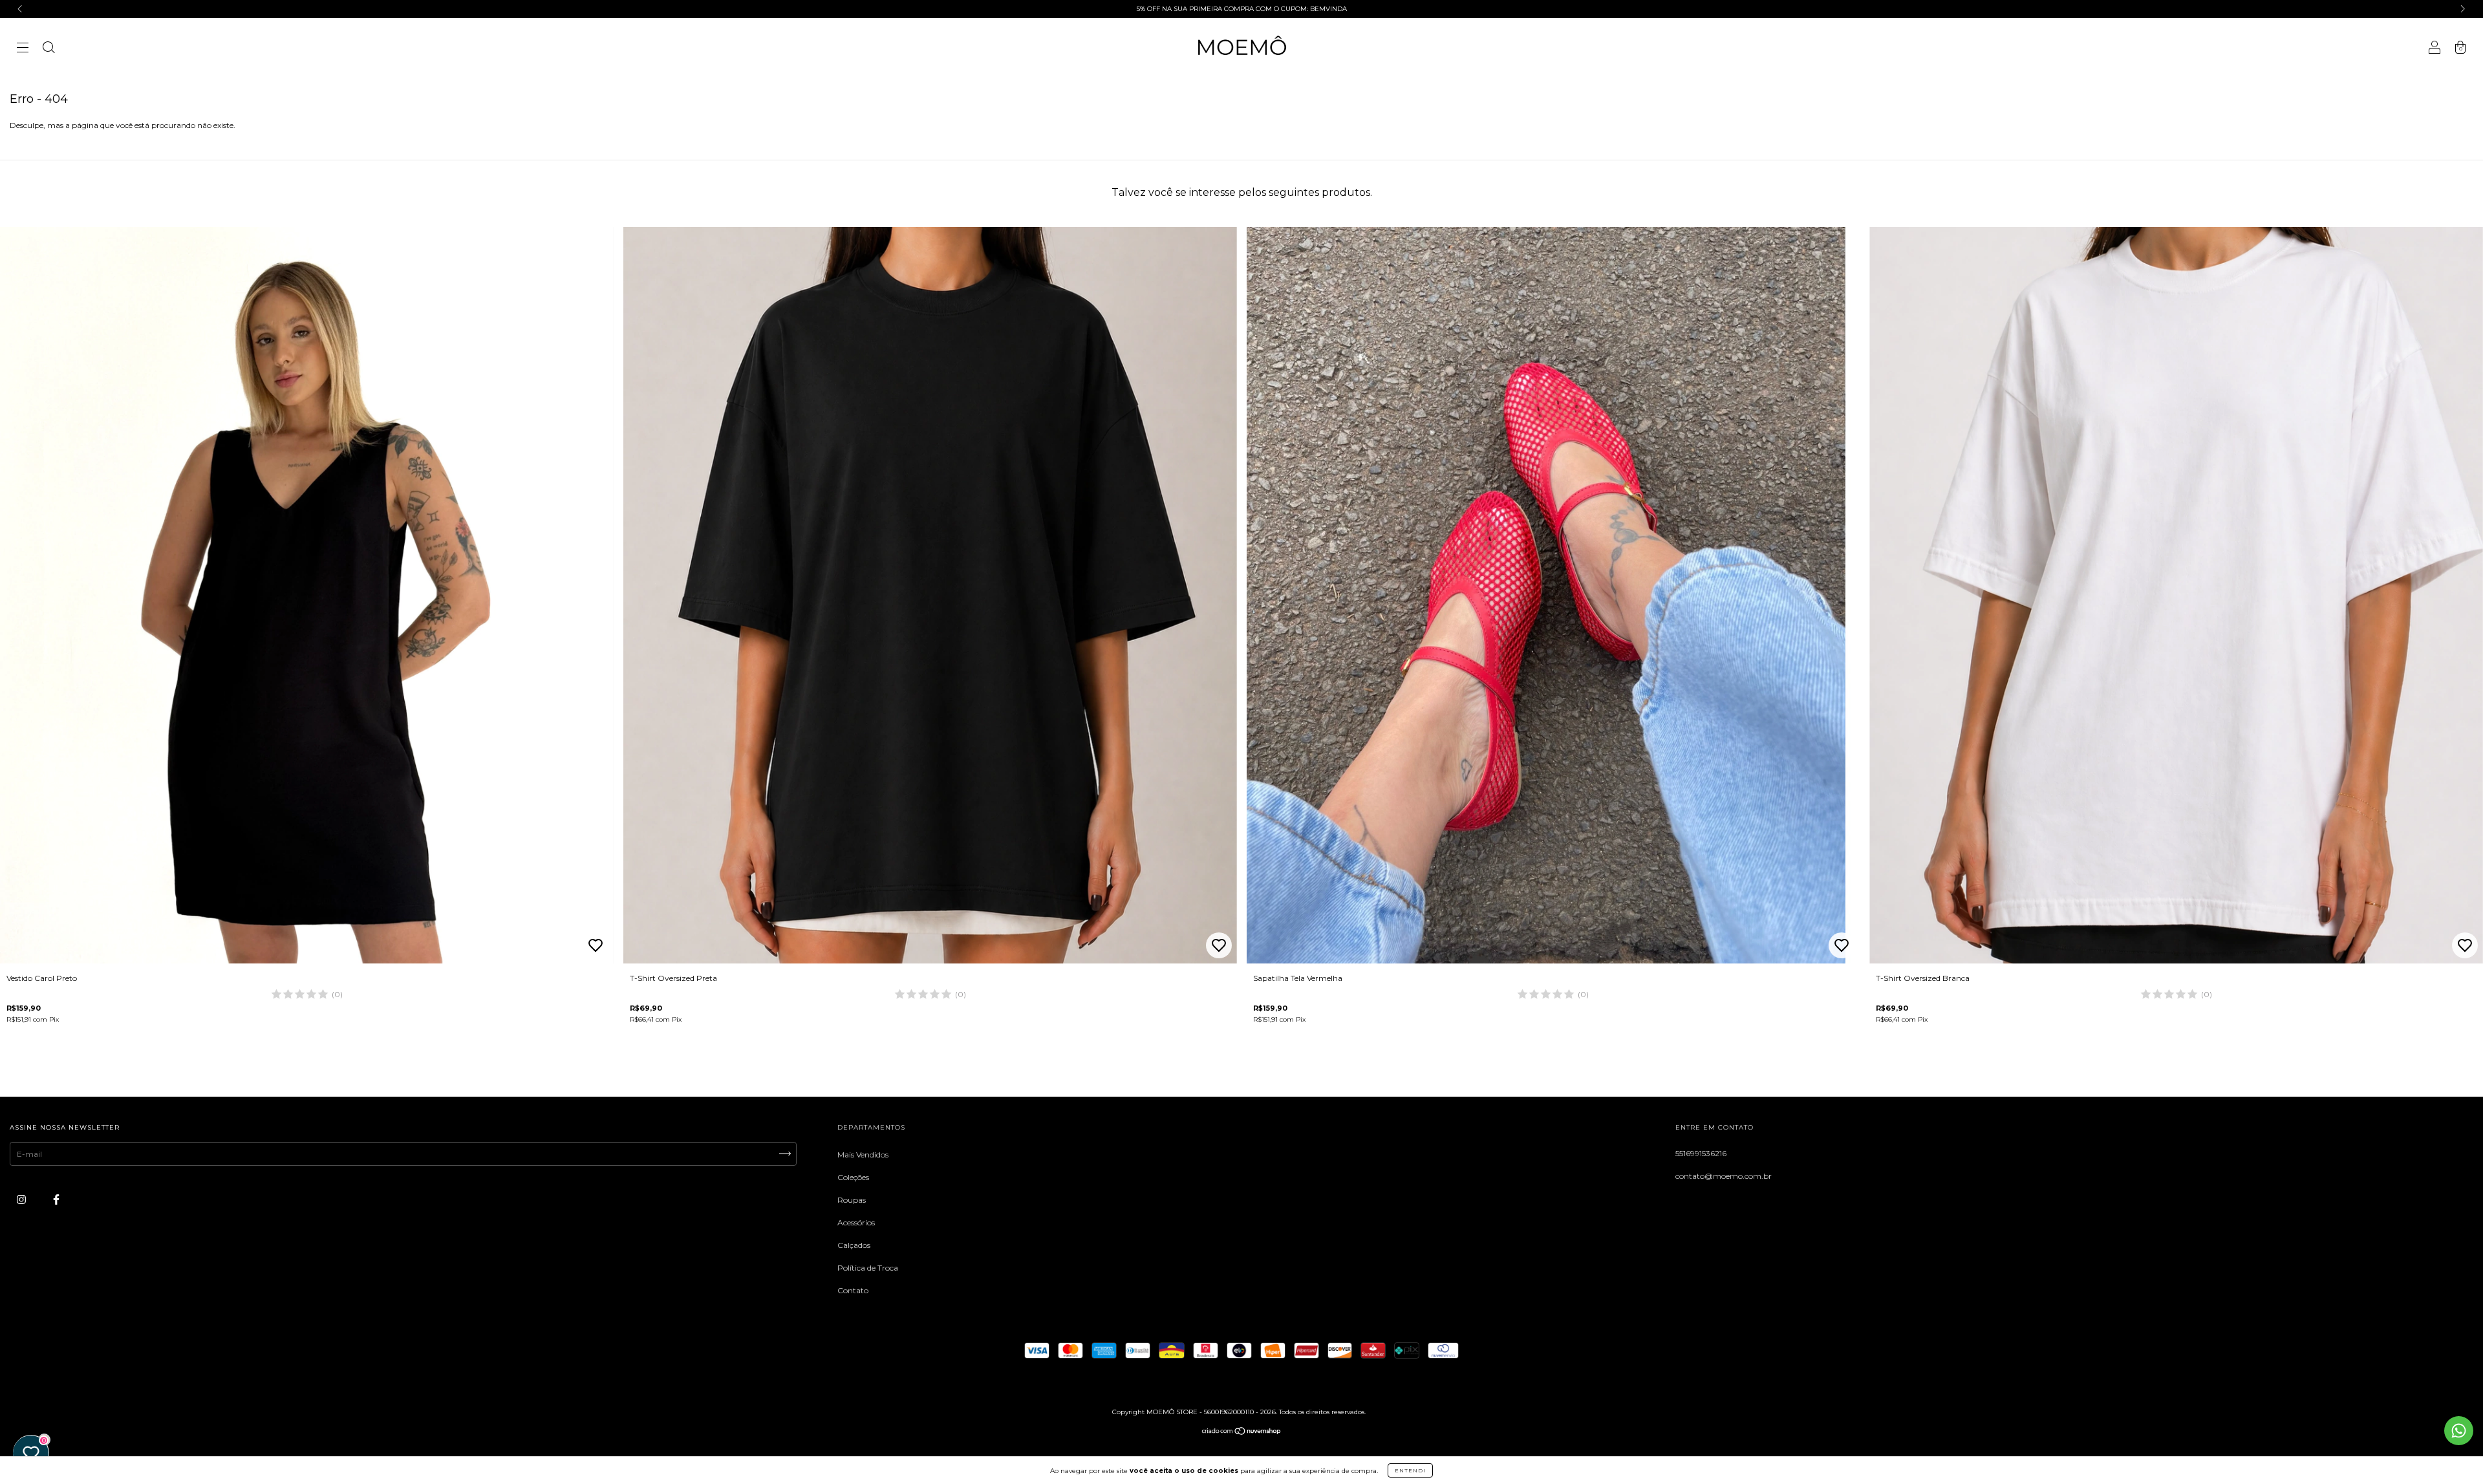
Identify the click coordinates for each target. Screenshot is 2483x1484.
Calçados (854, 1245)
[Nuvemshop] (1242, 1432)
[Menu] (23, 49)
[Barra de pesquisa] (48, 49)
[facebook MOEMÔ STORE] (56, 1199)
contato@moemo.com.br (1724, 1176)
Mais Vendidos (863, 1155)
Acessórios (856, 1222)
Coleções (853, 1177)
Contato (853, 1290)
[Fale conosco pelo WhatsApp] (2459, 1431)
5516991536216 (1701, 1153)
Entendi (1410, 1470)
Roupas (852, 1200)
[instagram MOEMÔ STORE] (22, 1199)
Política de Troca (868, 1268)
